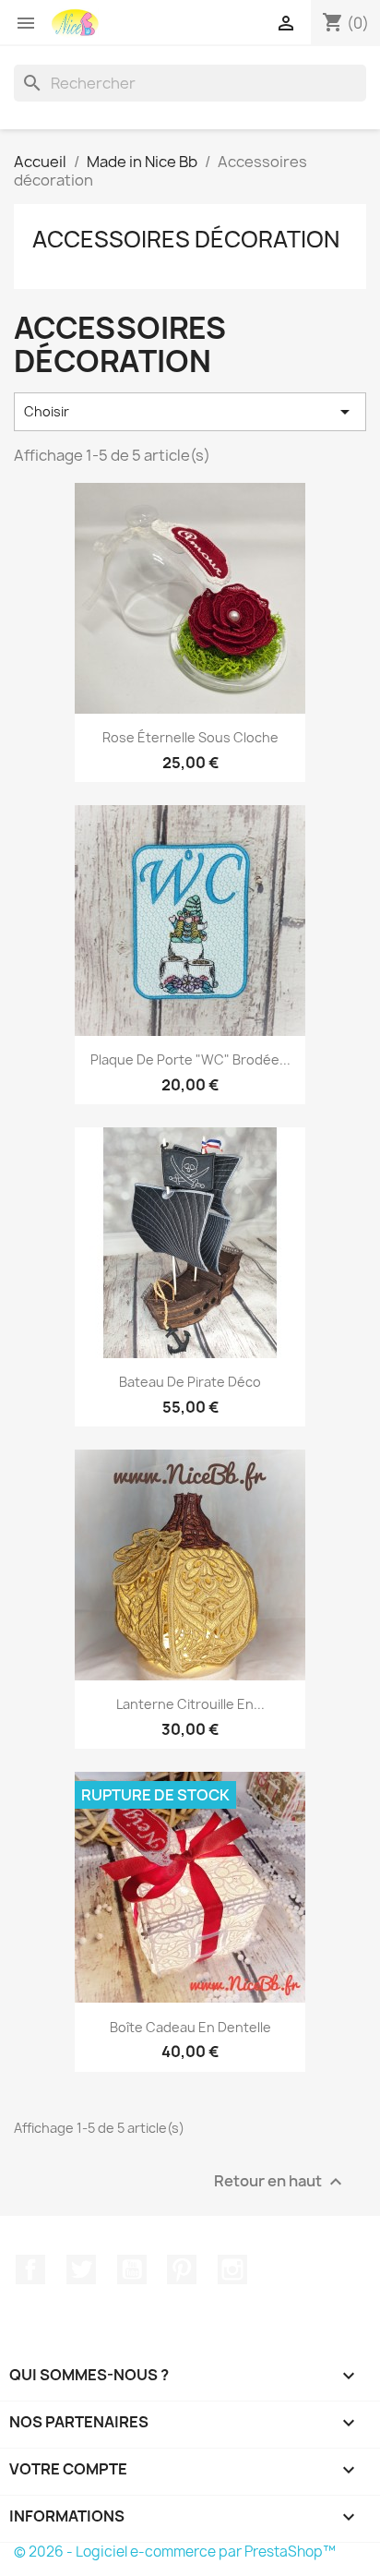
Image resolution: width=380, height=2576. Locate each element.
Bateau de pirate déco (190, 1382)
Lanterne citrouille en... (190, 1704)
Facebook (30, 2269)
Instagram (232, 2269)
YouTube (132, 2269)
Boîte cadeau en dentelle (190, 2027)
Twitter (81, 2269)
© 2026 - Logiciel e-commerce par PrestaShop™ (175, 2552)
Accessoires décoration (186, 239)
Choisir (190, 412)
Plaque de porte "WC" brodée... (190, 1059)
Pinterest (182, 2269)
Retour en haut (280, 2181)
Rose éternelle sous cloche (190, 737)
